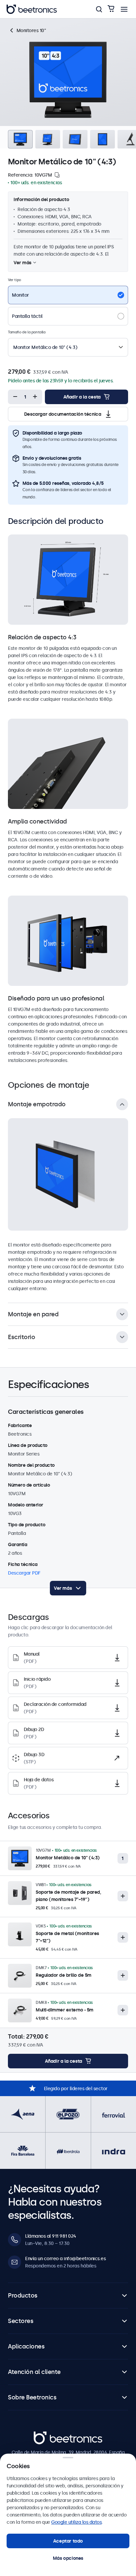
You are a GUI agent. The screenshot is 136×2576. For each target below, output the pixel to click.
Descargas (86, 24)
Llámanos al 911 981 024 (51, 2236)
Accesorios (116, 24)
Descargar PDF (24, 1573)
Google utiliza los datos (76, 2522)
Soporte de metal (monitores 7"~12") (67, 1937)
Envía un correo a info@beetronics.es (65, 2259)
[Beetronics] (32, 9)
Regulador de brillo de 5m (64, 1975)
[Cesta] (111, 9)
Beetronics (45, 2435)
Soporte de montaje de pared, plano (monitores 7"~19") (68, 1896)
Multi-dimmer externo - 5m (65, 2010)
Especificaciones (49, 24)
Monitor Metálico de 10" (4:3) (68, 1858)
